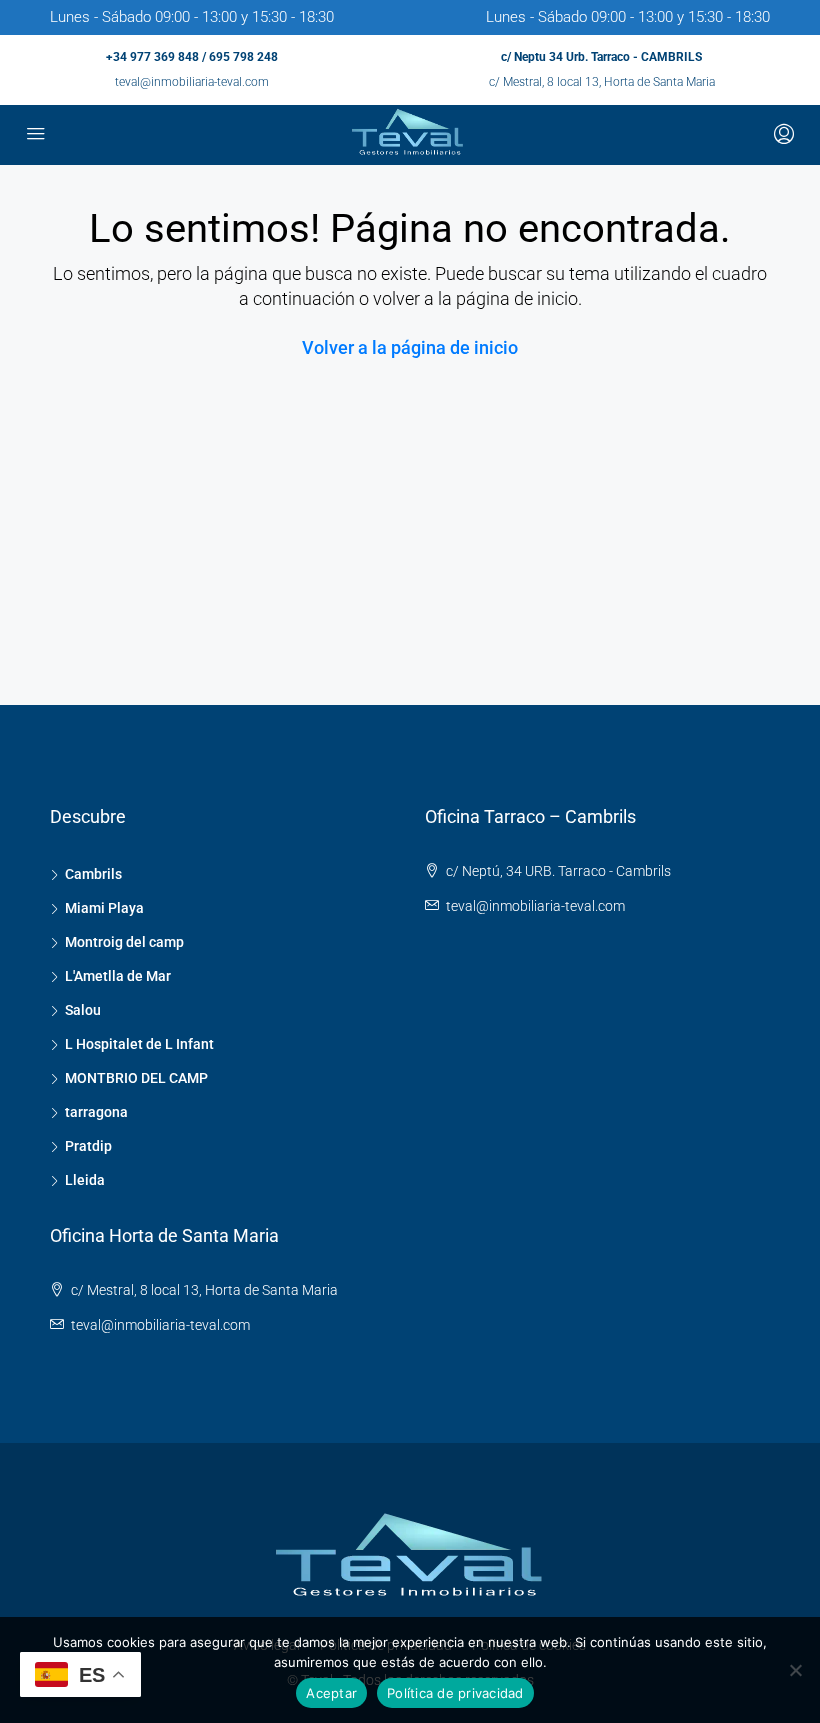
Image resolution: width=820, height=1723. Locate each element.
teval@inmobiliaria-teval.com (192, 82)
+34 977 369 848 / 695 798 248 (192, 57)
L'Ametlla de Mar (118, 976)
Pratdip (88, 1146)
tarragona (96, 1112)
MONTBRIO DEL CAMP (136, 1078)
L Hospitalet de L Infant (139, 1044)
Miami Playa (104, 908)
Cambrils (93, 874)
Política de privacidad (455, 1693)
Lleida (85, 1180)
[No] (795, 1670)
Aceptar (331, 1693)
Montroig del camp (124, 942)
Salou (83, 1010)
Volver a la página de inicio (410, 347)
